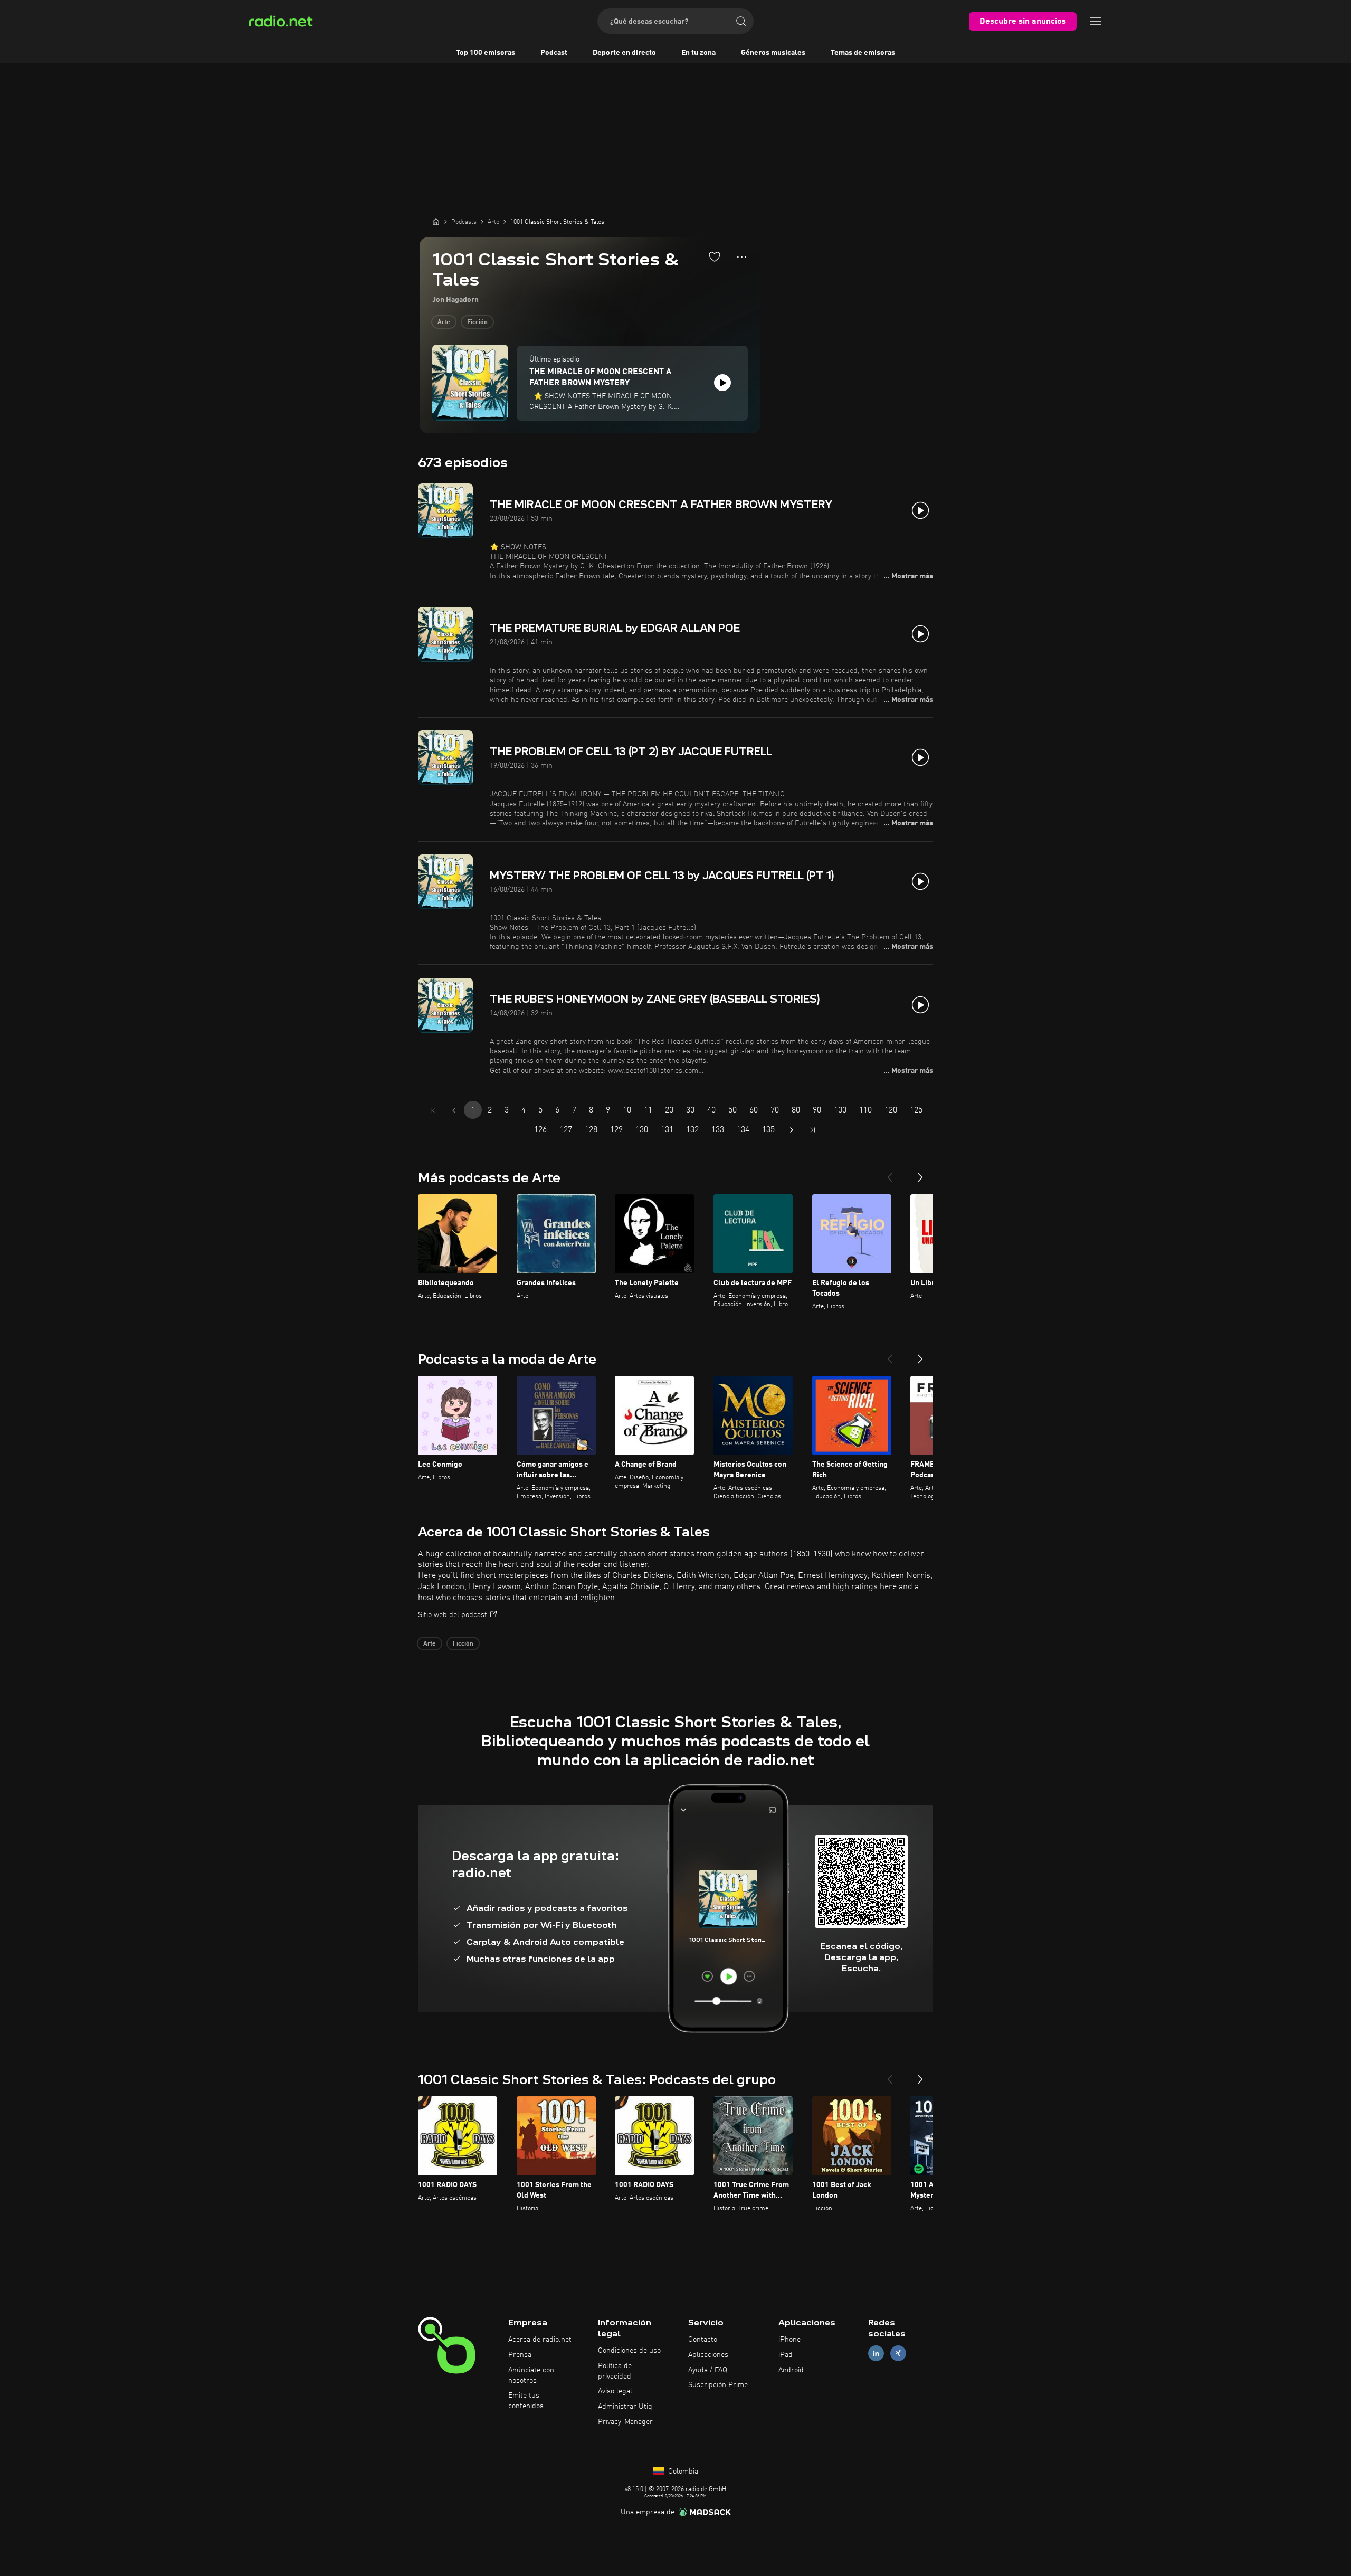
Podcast (554, 53)
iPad (786, 2355)
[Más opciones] (742, 257)
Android (791, 2370)
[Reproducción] (722, 383)
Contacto (703, 2340)
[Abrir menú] (1096, 21)
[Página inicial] (436, 222)
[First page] (433, 1110)
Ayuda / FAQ (708, 2370)
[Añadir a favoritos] (715, 256)
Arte (444, 322)
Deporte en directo (624, 53)
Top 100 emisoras (486, 53)
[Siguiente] (920, 1173)
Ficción (477, 322)
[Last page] (813, 1130)
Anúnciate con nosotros (531, 2375)
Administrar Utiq (625, 2407)
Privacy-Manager (625, 2422)
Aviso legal (615, 2391)
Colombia (682, 2472)
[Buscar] (741, 21)
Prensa (520, 2355)
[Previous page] (454, 1110)
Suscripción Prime (718, 2385)
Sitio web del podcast (453, 1615)
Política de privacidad (615, 2371)
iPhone (789, 2340)
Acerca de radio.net (540, 2340)
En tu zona (698, 53)
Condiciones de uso (629, 2351)
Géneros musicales (773, 53)
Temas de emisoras (863, 53)
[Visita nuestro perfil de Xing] (898, 2353)
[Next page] (792, 1130)
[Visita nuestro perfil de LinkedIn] (876, 2353)
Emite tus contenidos (526, 2401)
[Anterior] (890, 1173)
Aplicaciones (708, 2355)
